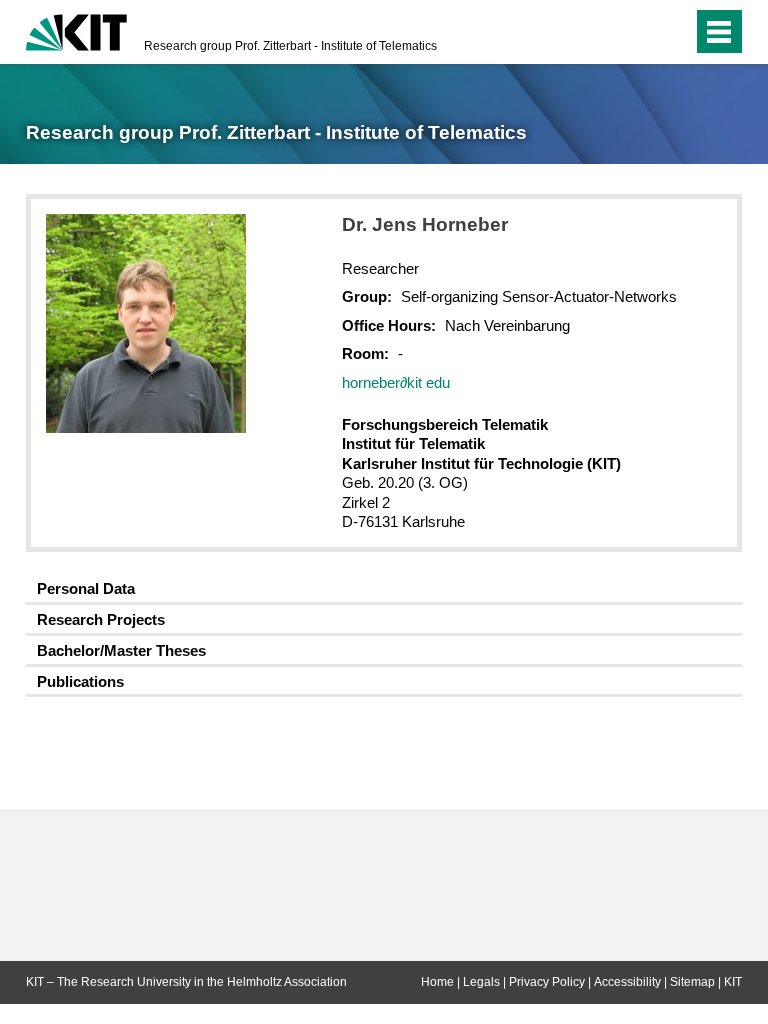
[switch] (637, 32)
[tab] (384, 589)
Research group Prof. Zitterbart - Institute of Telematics (290, 46)
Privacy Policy (547, 982)
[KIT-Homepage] (76, 30)
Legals (481, 982)
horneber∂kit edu (396, 382)
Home (437, 982)
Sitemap (692, 982)
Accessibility (627, 982)
